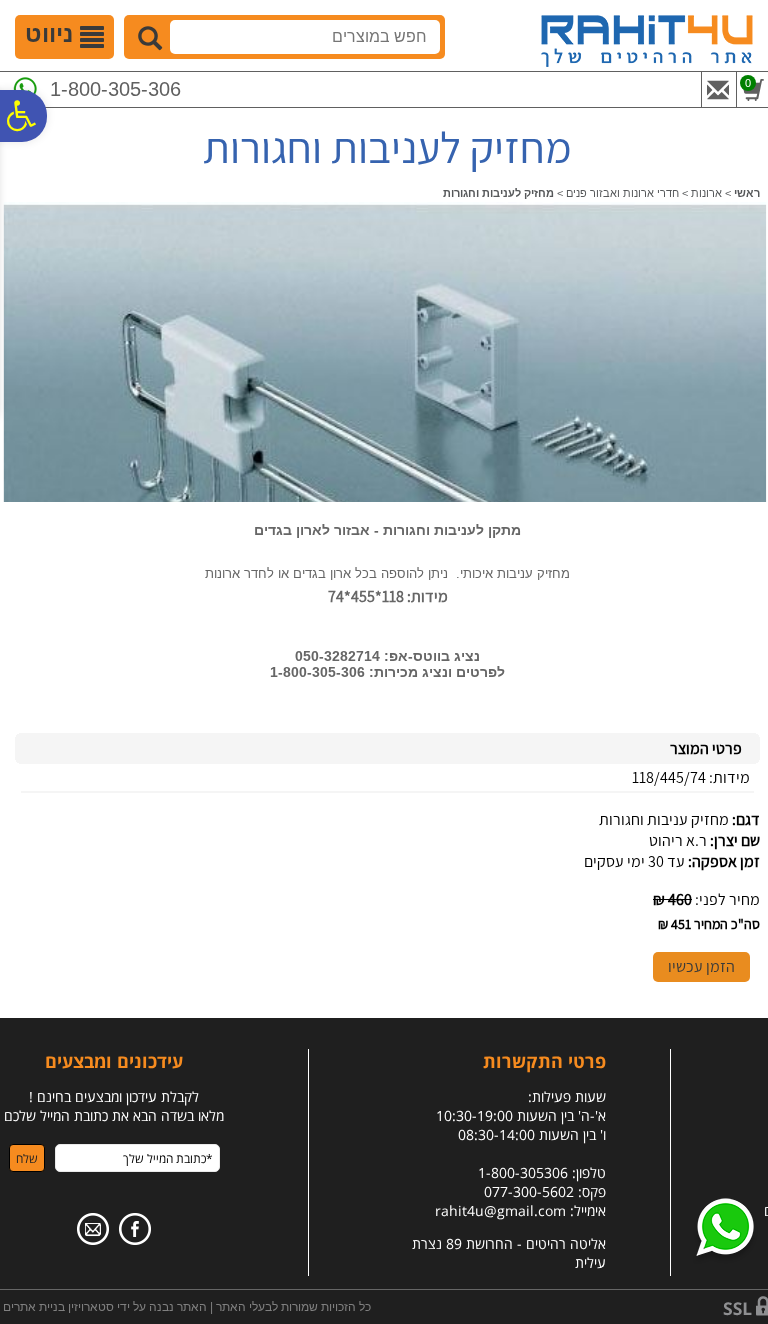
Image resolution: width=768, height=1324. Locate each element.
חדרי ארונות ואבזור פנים (622, 193)
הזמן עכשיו (701, 966)
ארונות (706, 193)
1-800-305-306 (115, 89)
